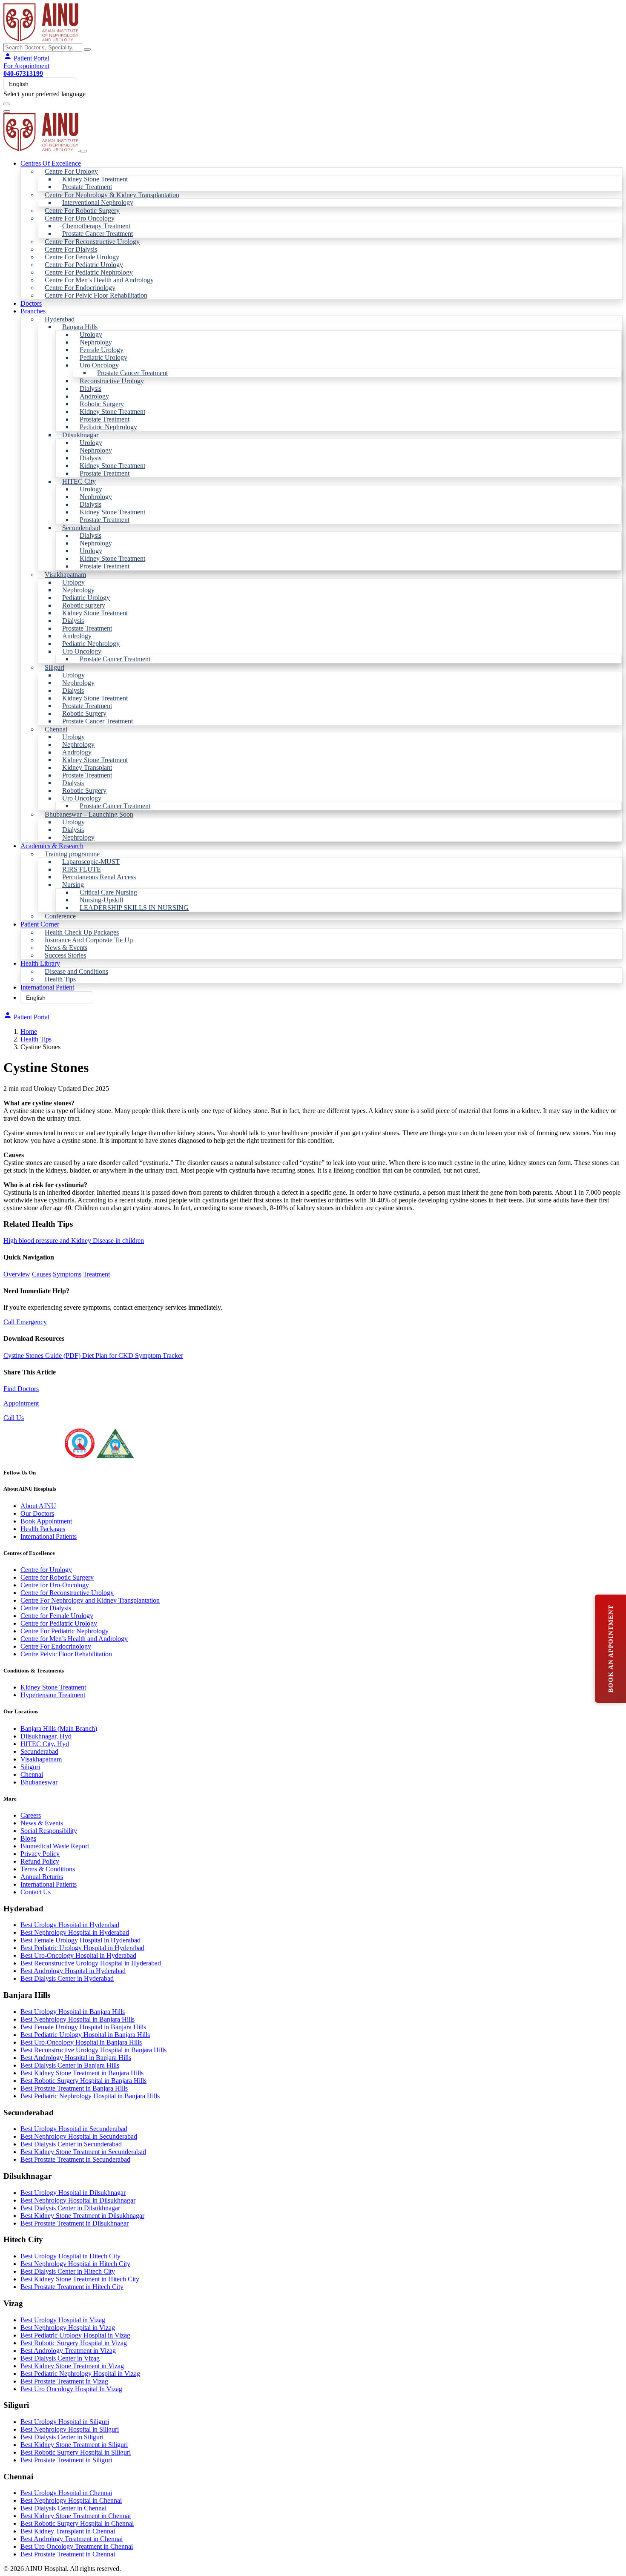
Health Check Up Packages (82, 932)
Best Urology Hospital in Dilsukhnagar (73, 2193)
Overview (17, 1274)
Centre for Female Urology (57, 1616)
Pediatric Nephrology (108, 427)
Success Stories (65, 955)
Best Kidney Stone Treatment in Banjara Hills (82, 2073)
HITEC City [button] (79, 481)
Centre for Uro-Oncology (55, 1585)
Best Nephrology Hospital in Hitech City (75, 2264)
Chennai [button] (56, 729)
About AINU (38, 1506)
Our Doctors (37, 1513)
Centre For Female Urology (82, 257)
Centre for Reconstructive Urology (67, 1593)
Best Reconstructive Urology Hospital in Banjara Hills (93, 2050)
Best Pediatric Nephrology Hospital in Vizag (80, 2374)
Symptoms (67, 1274)
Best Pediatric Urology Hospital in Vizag (75, 2335)
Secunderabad (39, 1751)
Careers (31, 1815)
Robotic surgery (84, 605)
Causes (42, 1274)
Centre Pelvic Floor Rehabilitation (66, 1654)
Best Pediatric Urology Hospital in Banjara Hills (85, 2035)
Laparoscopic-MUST (91, 862)
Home (29, 1031)
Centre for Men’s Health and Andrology (74, 1639)
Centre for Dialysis (46, 1608)
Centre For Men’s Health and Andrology (99, 280)
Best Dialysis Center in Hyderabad (67, 1978)
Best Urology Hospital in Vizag (63, 2320)
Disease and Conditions (76, 971)
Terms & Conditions (48, 1869)
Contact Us (36, 1892)
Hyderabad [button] (60, 319)
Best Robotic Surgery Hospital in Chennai (77, 2523)
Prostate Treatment (87, 187)
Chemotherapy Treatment (96, 226)
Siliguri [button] (55, 667)
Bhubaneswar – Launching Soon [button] (89, 814)
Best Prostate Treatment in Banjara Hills (74, 2088)
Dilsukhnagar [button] (80, 435)
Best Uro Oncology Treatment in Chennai (77, 2546)
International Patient (47, 987)
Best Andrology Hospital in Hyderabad (73, 1971)
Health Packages (43, 1529)
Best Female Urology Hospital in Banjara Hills (83, 2027)
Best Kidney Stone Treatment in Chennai (76, 2516)
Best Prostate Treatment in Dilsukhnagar (75, 2223)
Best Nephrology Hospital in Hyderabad (75, 1932)
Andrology (94, 396)
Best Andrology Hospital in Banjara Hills (76, 2058)
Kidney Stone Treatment (95, 179)
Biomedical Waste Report (55, 1846)
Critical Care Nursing (108, 892)
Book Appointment (46, 1521)
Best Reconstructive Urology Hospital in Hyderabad (91, 1963)
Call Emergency (25, 1322)
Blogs (28, 1838)
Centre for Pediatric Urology (59, 1623)
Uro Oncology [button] (99, 365)
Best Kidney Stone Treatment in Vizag (72, 2366)
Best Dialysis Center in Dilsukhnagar (70, 2208)
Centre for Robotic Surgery (57, 1577)
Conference (60, 916)
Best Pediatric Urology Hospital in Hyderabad (82, 1948)
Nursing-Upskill (101, 900)
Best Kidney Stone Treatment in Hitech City (80, 2279)
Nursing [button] (73, 885)
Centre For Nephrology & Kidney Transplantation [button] (112, 195)
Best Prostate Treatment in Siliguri (66, 2460)
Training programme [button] (72, 854)
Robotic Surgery (102, 404)
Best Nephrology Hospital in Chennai (71, 2500)
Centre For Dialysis (71, 249)
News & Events (66, 948)
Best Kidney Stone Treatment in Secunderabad (83, 2152)
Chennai (32, 1774)
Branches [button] (33, 311)
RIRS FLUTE (82, 869)
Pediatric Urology (103, 357)
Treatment (96, 1274)
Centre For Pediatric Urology (84, 265)
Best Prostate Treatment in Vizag (64, 2381)
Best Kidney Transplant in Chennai (68, 2531)
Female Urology (102, 350)
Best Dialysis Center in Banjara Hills (70, 2065)
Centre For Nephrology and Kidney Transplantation (90, 1600)
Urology (91, 334)
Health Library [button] (40, 963)
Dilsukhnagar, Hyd (46, 1736)
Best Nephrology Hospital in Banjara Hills (78, 2019)
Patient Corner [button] (40, 924)
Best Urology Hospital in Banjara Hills (73, 2012)
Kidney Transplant (87, 767)
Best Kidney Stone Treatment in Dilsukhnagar (82, 2216)
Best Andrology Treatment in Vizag (68, 2351)
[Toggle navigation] (7, 104)
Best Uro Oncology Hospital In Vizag (71, 2389)
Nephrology (96, 342)
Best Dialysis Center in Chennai (63, 2508)
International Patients (49, 1536)
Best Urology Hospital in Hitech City (70, 2256)
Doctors (31, 303)
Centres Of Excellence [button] (51, 163)
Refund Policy (40, 1861)
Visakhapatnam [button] (65, 575)
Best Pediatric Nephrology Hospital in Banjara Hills (90, 2096)
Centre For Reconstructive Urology (92, 242)
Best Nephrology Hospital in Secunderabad (79, 2136)
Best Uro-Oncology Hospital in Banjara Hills (81, 2042)
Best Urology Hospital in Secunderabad (74, 2129)
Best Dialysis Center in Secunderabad (71, 2144)
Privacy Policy (40, 1854)
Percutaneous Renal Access (99, 877)
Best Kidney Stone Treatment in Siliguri (74, 2445)
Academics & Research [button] (52, 846)
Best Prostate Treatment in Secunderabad (75, 2159)
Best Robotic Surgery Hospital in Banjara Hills (83, 2081)
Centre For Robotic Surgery (82, 211)
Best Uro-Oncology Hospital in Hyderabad (78, 1955)
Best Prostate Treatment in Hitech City (72, 2287)
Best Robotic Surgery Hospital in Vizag (74, 2343)
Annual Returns (42, 1877)
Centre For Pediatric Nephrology (89, 272)
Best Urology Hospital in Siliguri (65, 2422)
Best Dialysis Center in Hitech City (68, 2271)
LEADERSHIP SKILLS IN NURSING (134, 908)
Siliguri (30, 1767)
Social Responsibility (49, 1831)
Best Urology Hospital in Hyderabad (70, 1925)
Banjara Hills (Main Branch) (59, 1728)
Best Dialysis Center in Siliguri (62, 2437)
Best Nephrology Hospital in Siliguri (70, 2429)
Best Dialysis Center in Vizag (60, 2358)
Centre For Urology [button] (71, 171)
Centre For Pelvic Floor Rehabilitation (96, 295)
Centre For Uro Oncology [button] (80, 218)
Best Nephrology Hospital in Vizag (68, 2328)
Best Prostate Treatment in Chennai (68, 2554)
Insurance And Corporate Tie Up (89, 940)
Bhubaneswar (39, 1782)
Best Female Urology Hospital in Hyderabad (80, 1940)
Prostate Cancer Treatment (98, 234)
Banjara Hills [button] (80, 327)
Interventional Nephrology (98, 202)
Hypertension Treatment (53, 1695)
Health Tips (60, 979)
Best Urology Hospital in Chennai (66, 2493)
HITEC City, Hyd (45, 1744)
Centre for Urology (46, 1570)
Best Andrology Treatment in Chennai (72, 2539)
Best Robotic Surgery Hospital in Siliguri (76, 2452)
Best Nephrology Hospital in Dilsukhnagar (78, 2200)
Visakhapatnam (41, 1759)
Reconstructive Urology (112, 381)
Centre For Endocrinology (80, 288)
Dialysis (90, 389)
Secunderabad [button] (81, 528)
